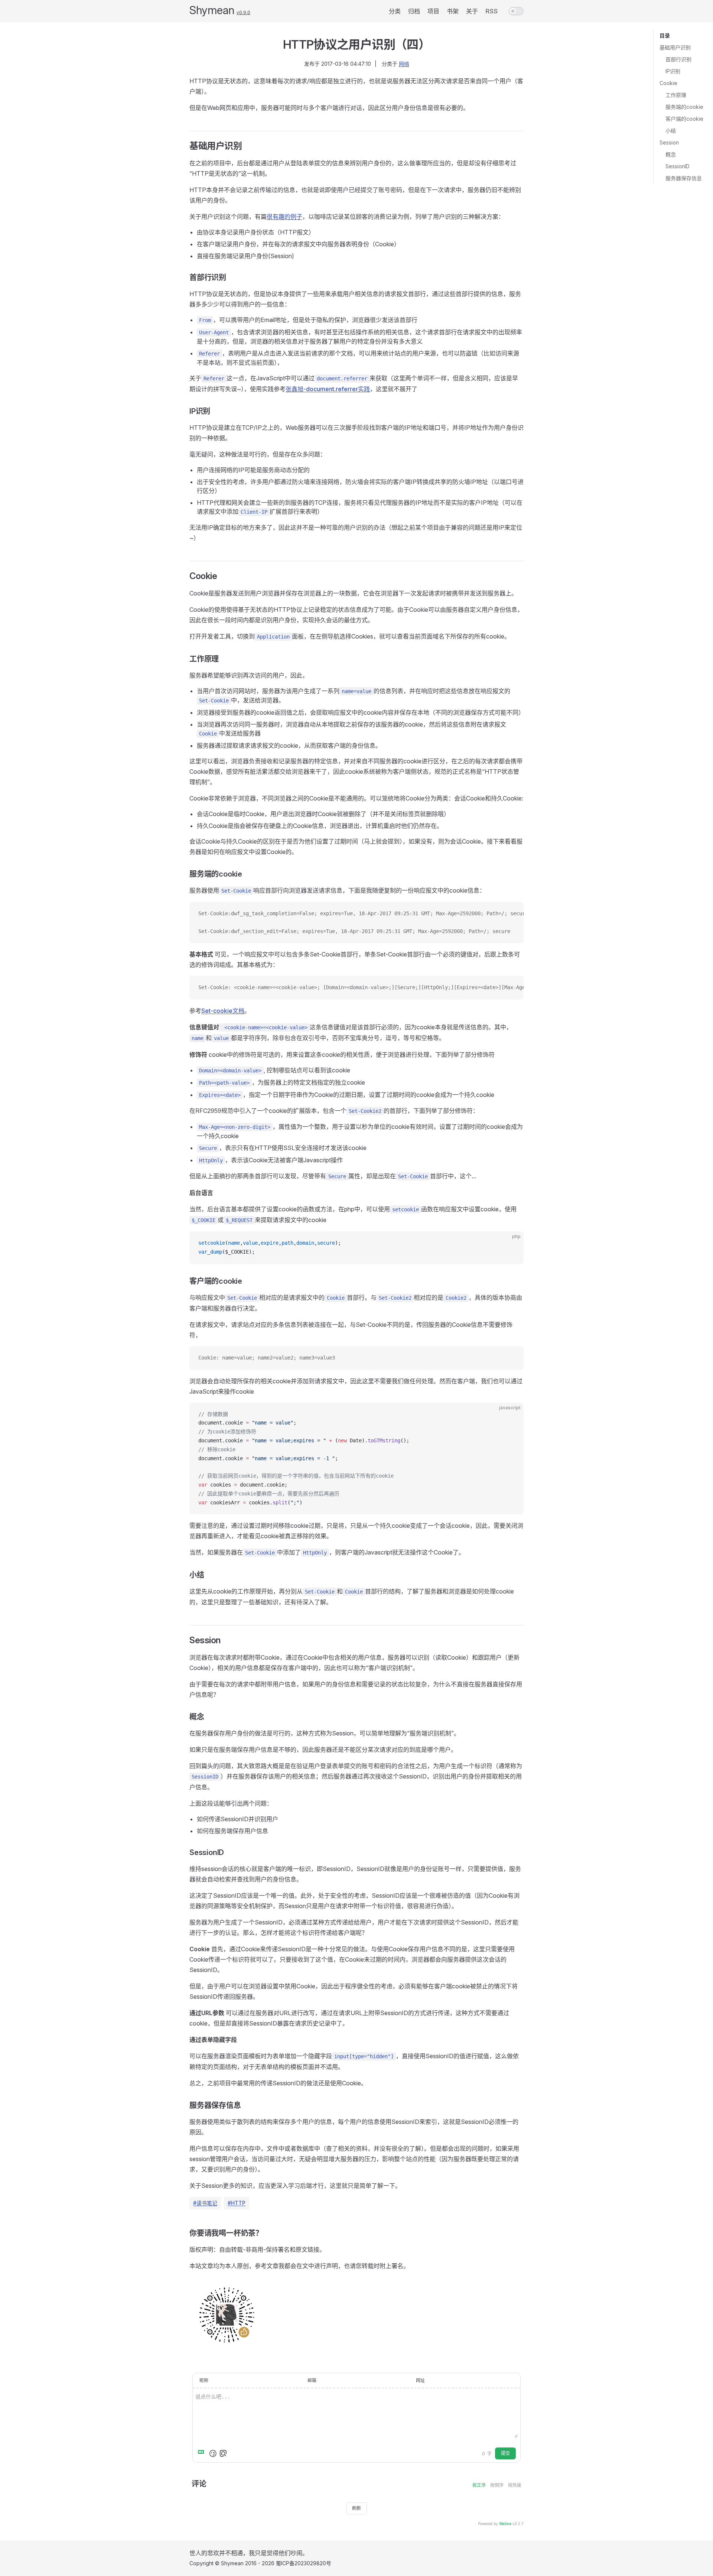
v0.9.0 (243, 12)
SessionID (678, 166)
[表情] (213, 2453)
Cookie (668, 83)
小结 (671, 131)
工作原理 (676, 95)
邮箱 (312, 2380)
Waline (505, 2524)
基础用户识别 (675, 47)
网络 (404, 64)
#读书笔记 (205, 2203)
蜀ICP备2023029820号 (304, 2563)
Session (669, 142)
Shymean (212, 10)
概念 (671, 154)
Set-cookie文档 (223, 1011)
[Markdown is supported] (202, 2453)
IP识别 (673, 71)
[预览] (223, 2453)
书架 (453, 11)
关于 (472, 11)
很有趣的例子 (284, 217)
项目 (433, 11)
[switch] (516, 11)
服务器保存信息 (684, 178)
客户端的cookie (684, 119)
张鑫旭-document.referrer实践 (328, 389)
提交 (505, 2453)
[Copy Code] (512, 914)
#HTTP (237, 2203)
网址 (420, 2380)
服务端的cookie (684, 107)
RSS (491, 11)
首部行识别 (678, 59)
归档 (414, 11)
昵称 (204, 2380)
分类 (395, 11)
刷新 (356, 2508)
